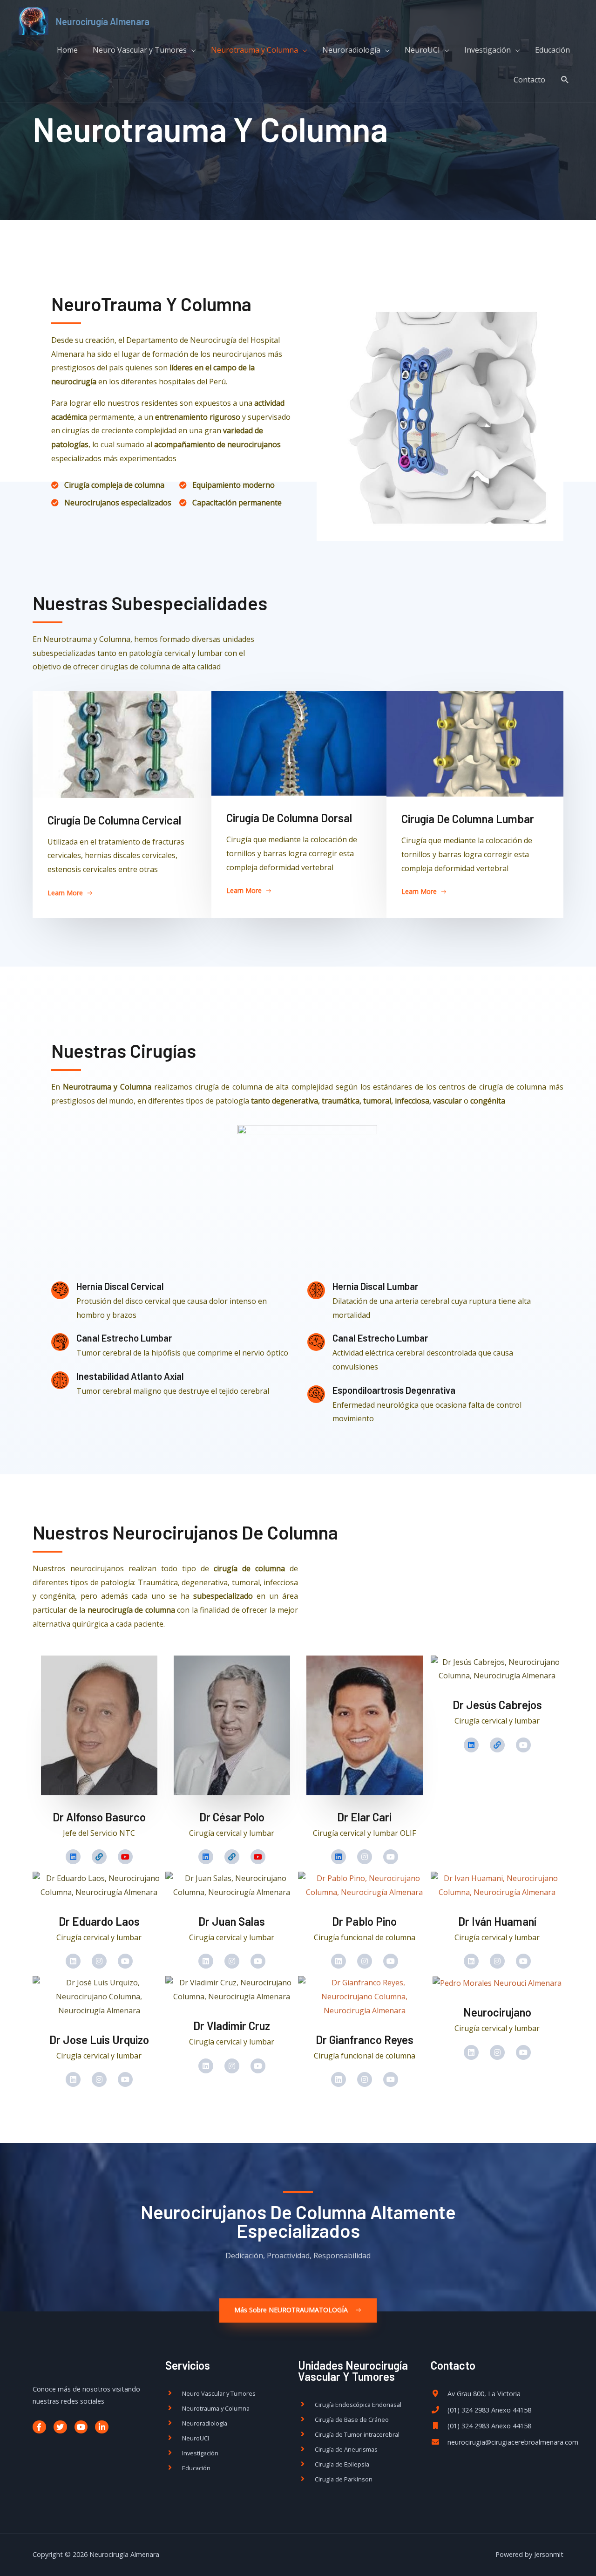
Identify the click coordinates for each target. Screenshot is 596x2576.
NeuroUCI (422, 50)
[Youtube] (81, 2427)
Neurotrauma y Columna (254, 50)
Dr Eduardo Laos (99, 1921)
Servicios (188, 2365)
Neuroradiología (351, 50)
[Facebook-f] (39, 2427)
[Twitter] (60, 2427)
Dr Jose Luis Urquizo (99, 2040)
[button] (70, 893)
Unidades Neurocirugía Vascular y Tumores (353, 2371)
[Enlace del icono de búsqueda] (565, 80)
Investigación (488, 50)
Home (67, 50)
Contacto (529, 80)
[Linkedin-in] (102, 2427)
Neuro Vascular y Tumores (140, 50)
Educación (552, 50)
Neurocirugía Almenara (103, 21)
